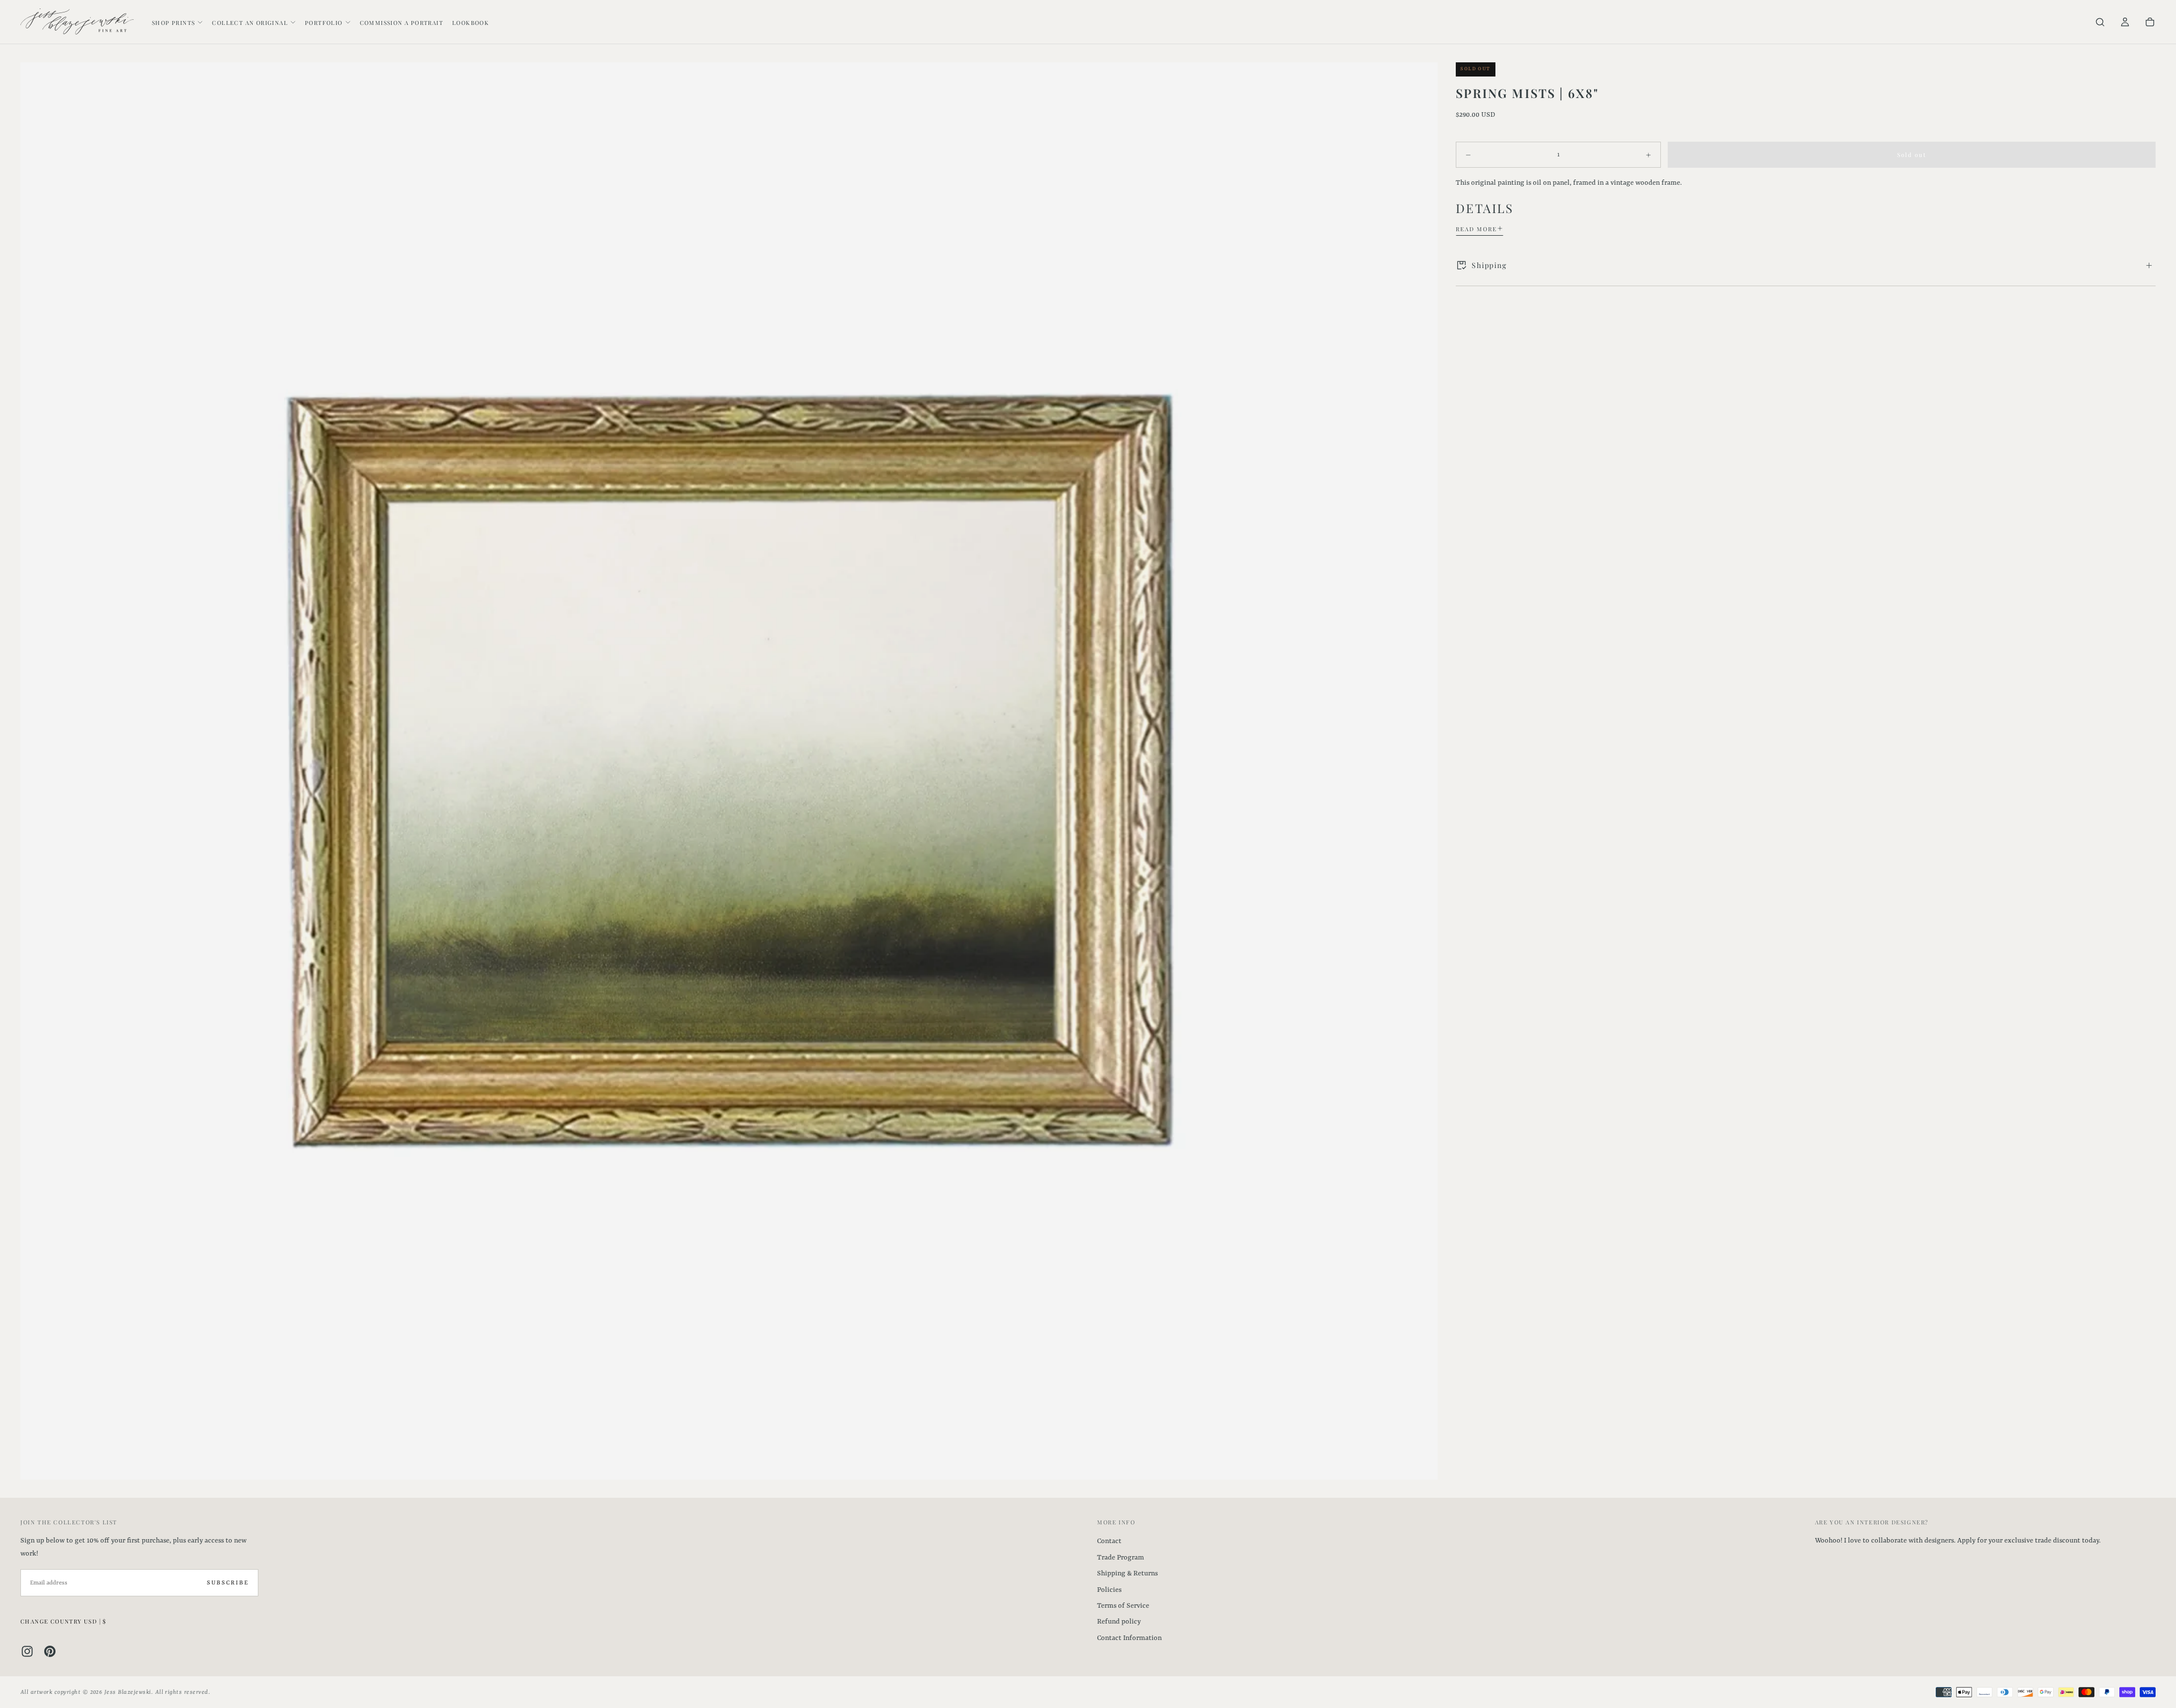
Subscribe (228, 1583)
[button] (2100, 23)
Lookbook (471, 23)
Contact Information (1129, 1638)
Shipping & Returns (1127, 1574)
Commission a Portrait (401, 23)
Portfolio (324, 23)
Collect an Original (250, 23)
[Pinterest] (50, 1651)
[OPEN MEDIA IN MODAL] (1419, 1461)
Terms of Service (1123, 1606)
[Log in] (2125, 23)
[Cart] (2150, 23)
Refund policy (1119, 1622)
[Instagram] (27, 1651)
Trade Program (1121, 1558)
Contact (1109, 1541)
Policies (1109, 1590)
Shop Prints (173, 23)
